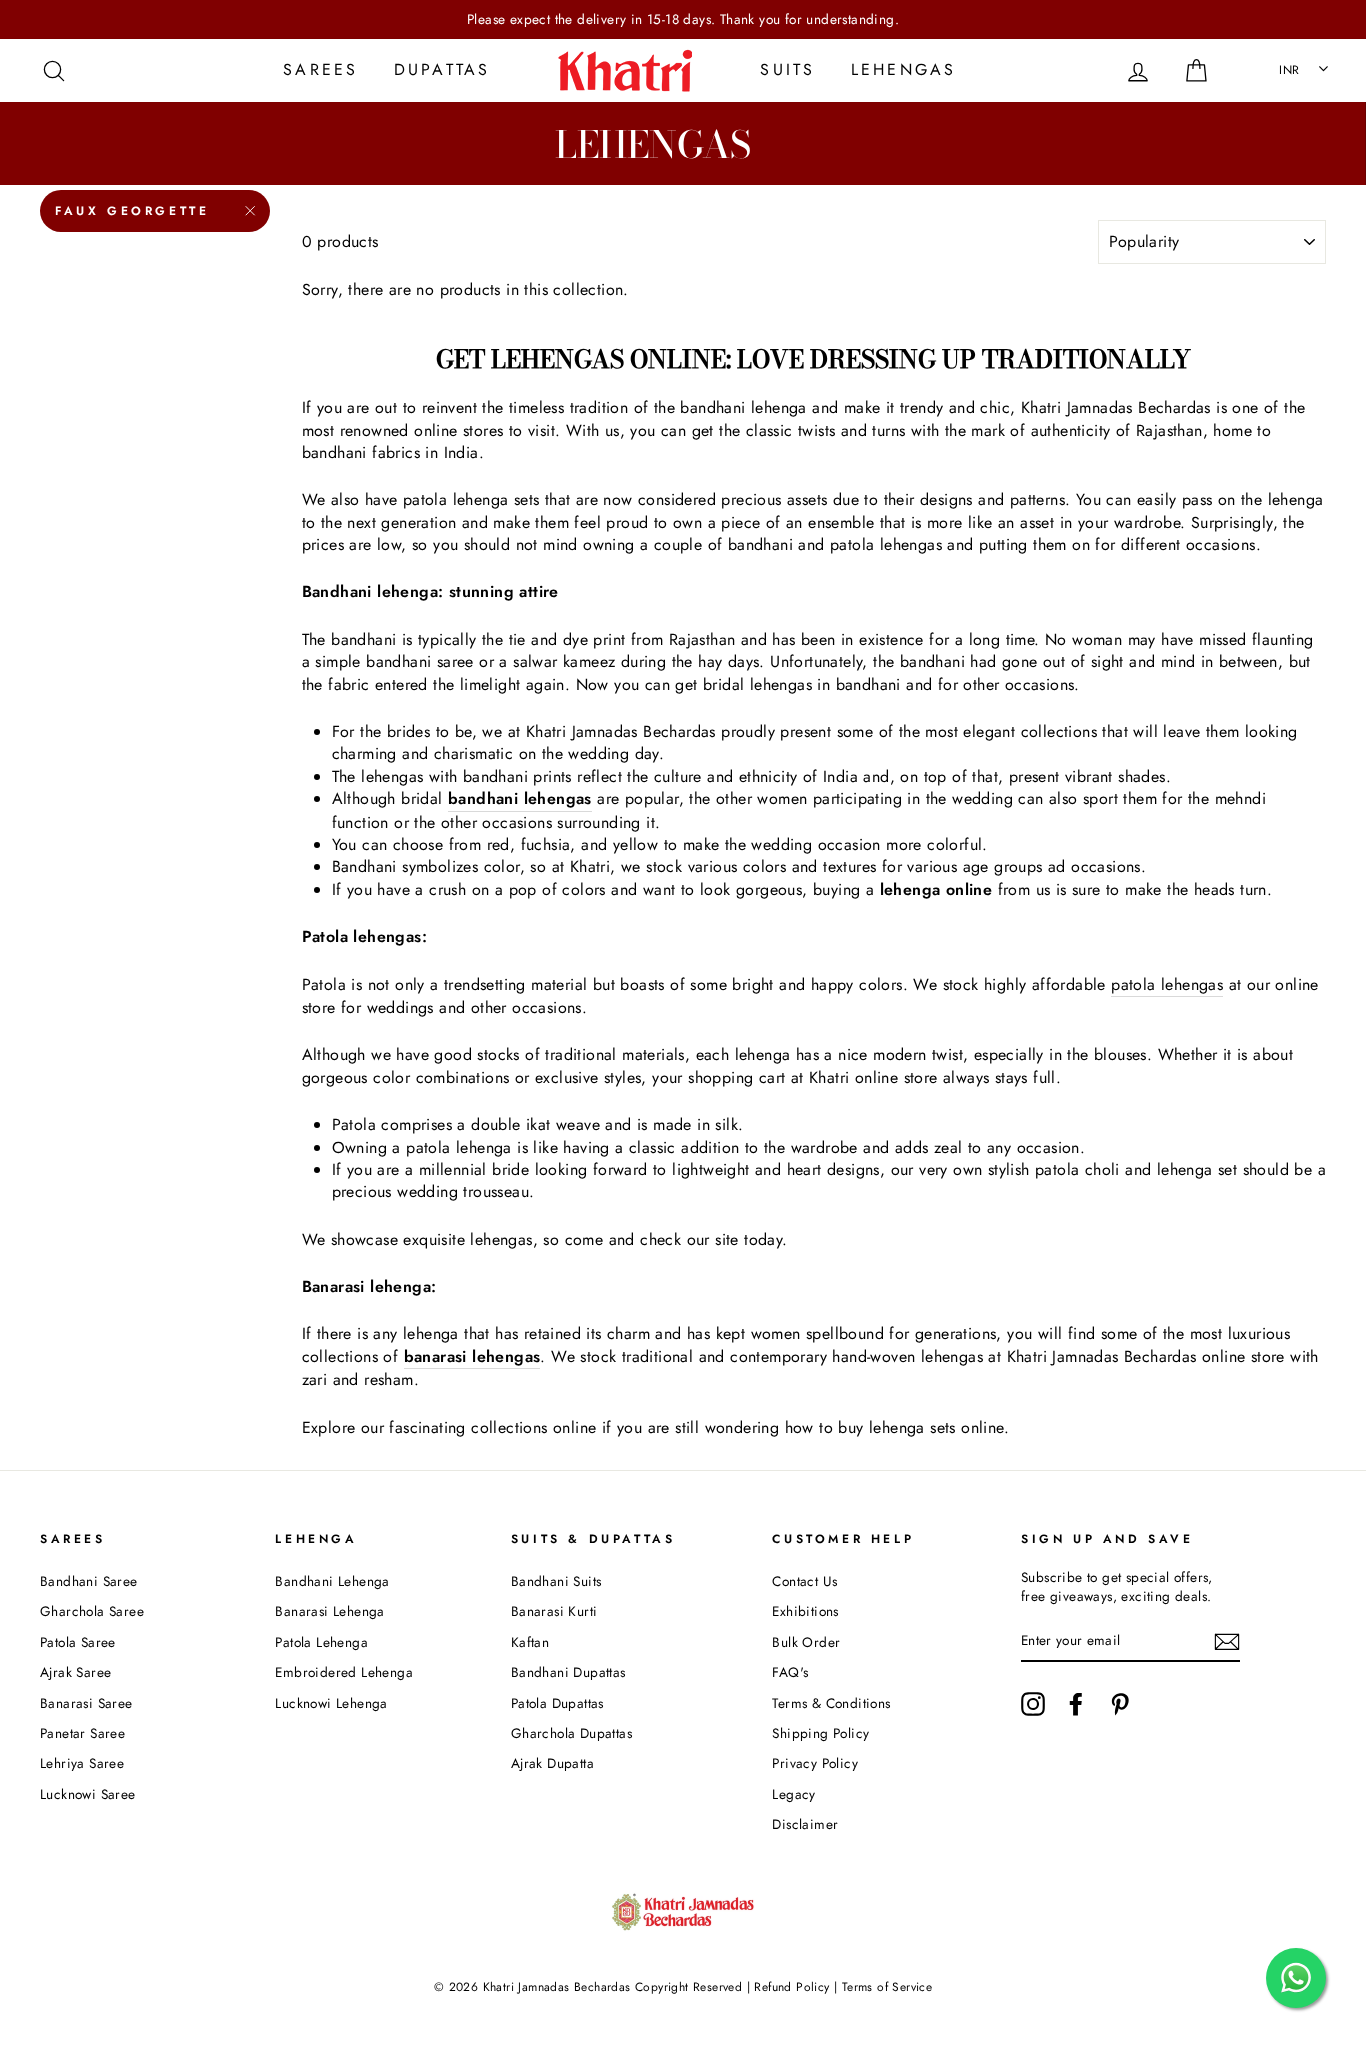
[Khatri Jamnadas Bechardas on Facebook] (1076, 1704)
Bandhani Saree (89, 1581)
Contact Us (804, 1581)
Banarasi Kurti (554, 1611)
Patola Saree (78, 1642)
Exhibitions (805, 1611)
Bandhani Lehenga (332, 1581)
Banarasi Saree (86, 1703)
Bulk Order (806, 1642)
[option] (683, 19)
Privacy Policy (815, 1763)
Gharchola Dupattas (571, 1733)
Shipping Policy (820, 1733)
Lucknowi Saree (88, 1794)
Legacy (793, 1794)
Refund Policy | (796, 1987)
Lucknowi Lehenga (331, 1703)
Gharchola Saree (92, 1611)
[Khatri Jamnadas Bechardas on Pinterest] (1120, 1704)
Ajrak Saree (75, 1672)
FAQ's (790, 1672)
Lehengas (904, 69)
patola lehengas (1167, 985)
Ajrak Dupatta (552, 1763)
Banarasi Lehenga (329, 1611)
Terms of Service (887, 1987)
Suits (787, 69)
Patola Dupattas (557, 1703)
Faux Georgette (132, 211)
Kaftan (530, 1642)
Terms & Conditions (831, 1703)
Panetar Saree (82, 1733)
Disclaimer (805, 1824)
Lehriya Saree (82, 1763)
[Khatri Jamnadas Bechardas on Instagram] (1033, 1704)
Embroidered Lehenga (344, 1672)
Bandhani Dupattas (568, 1672)
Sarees (320, 69)
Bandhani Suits (556, 1581)
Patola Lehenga (321, 1642)
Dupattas (442, 69)
